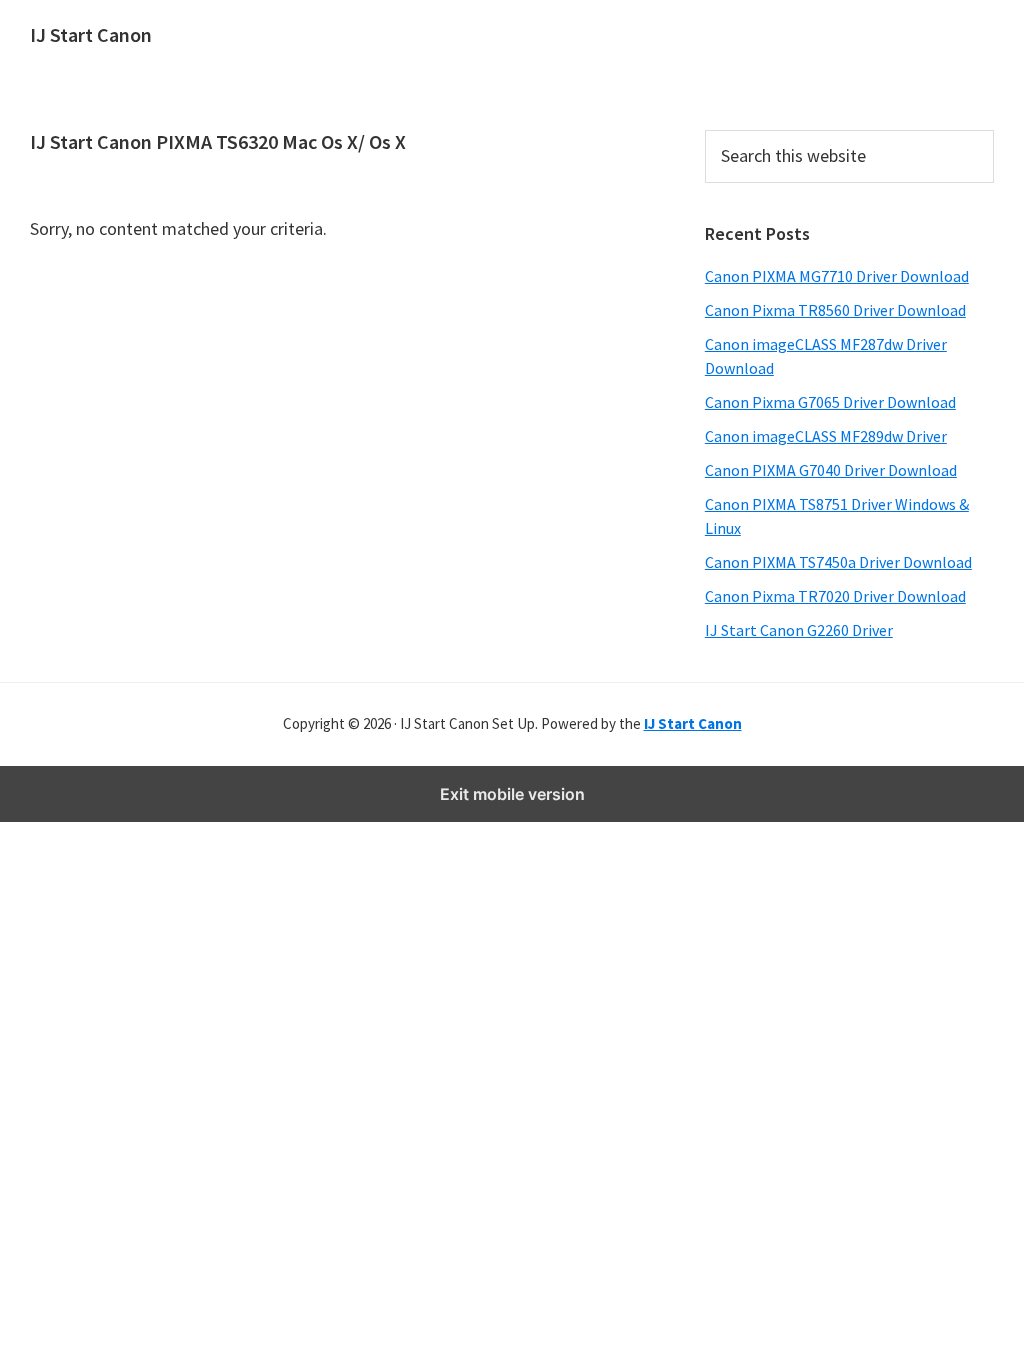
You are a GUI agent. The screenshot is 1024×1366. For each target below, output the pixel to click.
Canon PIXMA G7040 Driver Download (831, 470)
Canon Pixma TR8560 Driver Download (835, 310)
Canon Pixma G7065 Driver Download (830, 402)
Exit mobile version (512, 794)
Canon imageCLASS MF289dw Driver (826, 436)
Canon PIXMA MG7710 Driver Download (837, 276)
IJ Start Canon (91, 34)
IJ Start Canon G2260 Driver (799, 630)
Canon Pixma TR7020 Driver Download (835, 596)
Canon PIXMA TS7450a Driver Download (838, 562)
